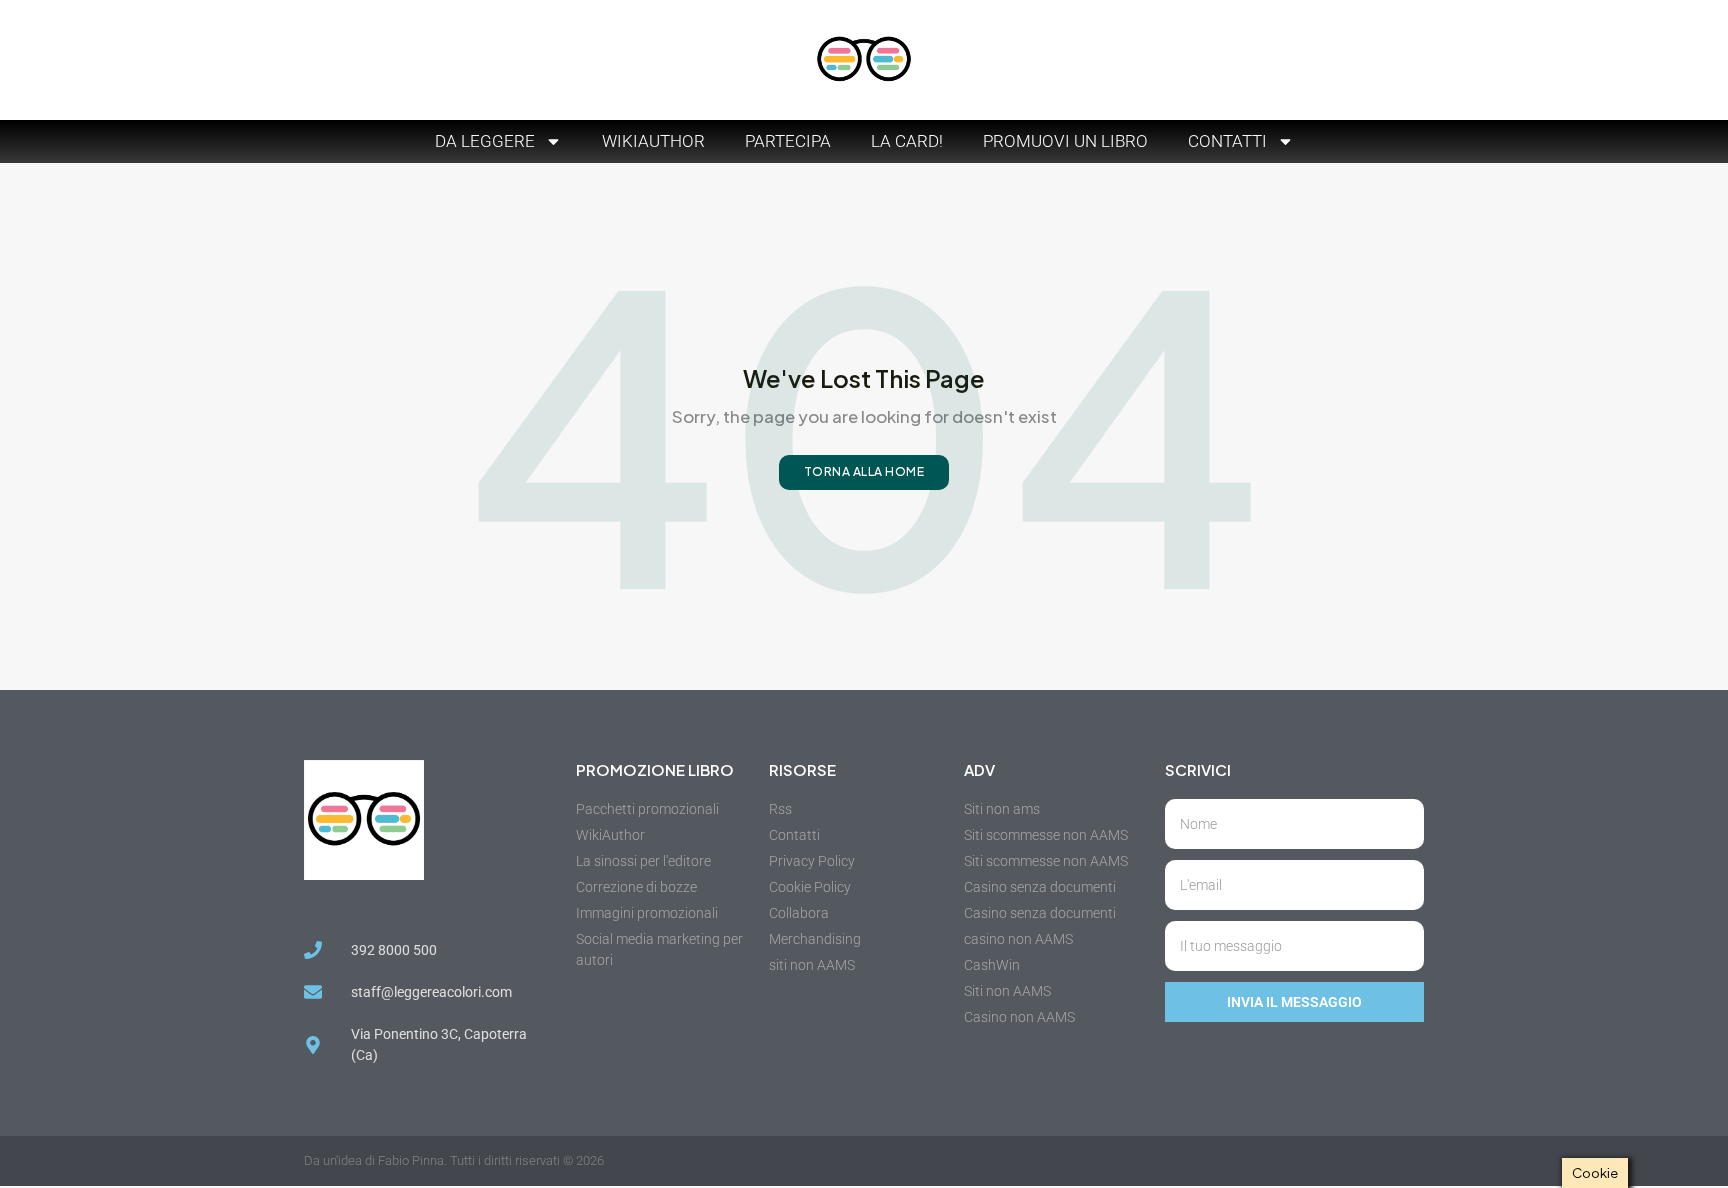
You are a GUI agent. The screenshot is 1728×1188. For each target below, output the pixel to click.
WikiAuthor (653, 141)
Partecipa (788, 141)
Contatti (1227, 141)
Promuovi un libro (1065, 141)
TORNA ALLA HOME (864, 471)
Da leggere (485, 141)
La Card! (907, 141)
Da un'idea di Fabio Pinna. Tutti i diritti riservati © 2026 (454, 1160)
